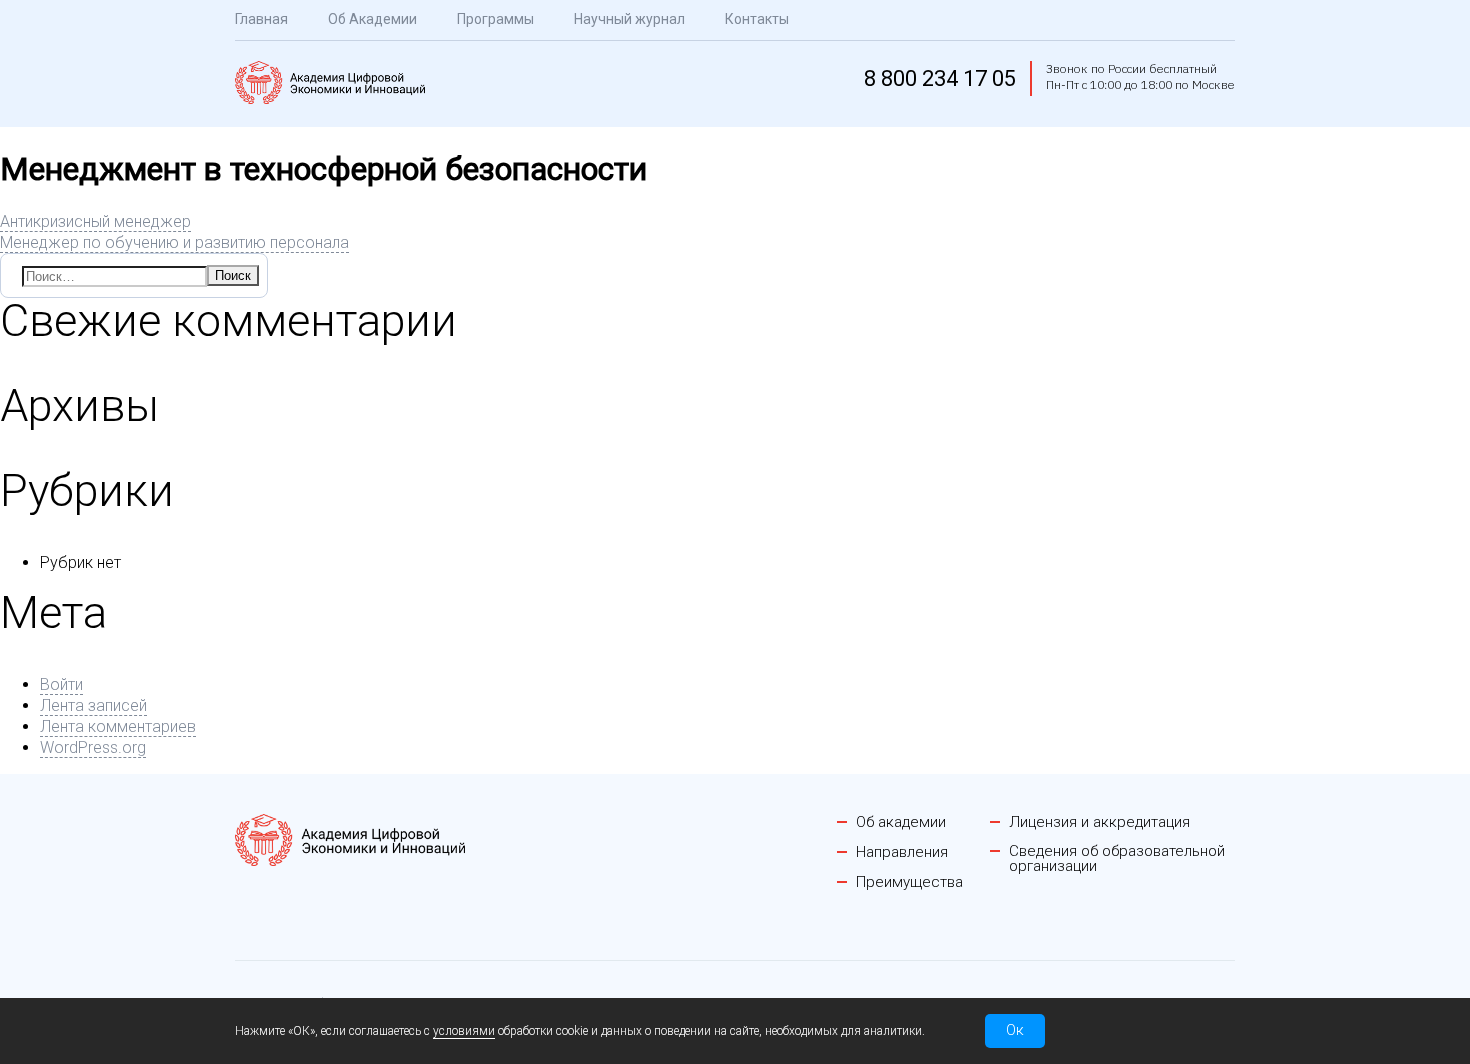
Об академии (901, 822)
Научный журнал (629, 19)
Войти (61, 684)
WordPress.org (93, 747)
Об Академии (372, 19)
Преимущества (909, 882)
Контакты (757, 19)
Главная (261, 19)
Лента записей (93, 705)
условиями (464, 1031)
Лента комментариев (118, 726)
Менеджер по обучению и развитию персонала (174, 242)
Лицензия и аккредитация (1099, 822)
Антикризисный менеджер (95, 221)
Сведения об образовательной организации (1117, 859)
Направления (902, 852)
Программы (495, 19)
